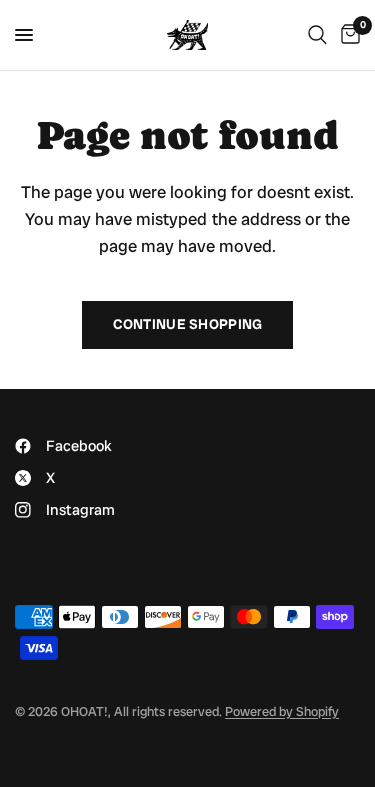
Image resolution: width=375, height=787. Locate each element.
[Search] (317, 35)
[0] (347, 35)
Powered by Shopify (282, 711)
